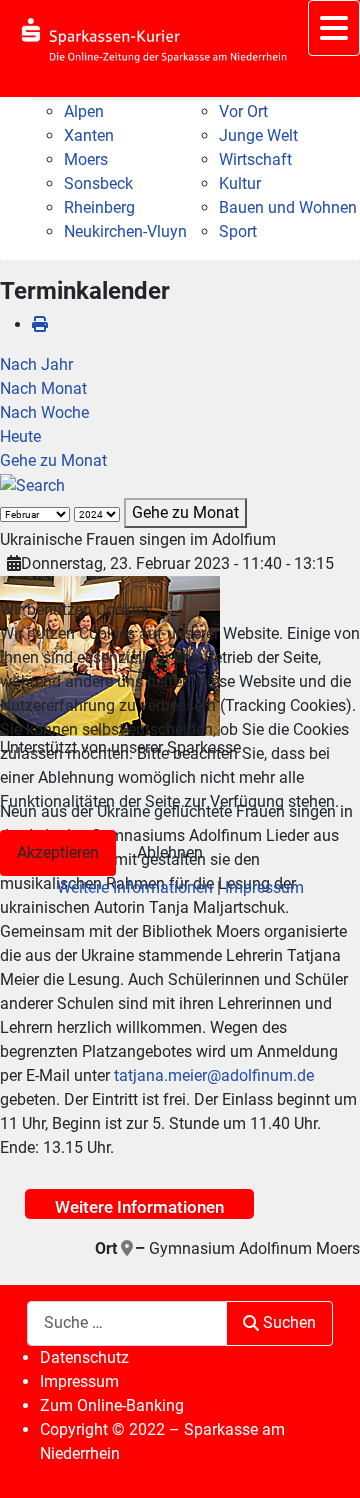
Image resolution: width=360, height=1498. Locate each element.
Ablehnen (170, 852)
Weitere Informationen (135, 887)
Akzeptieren (58, 852)
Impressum (264, 887)
